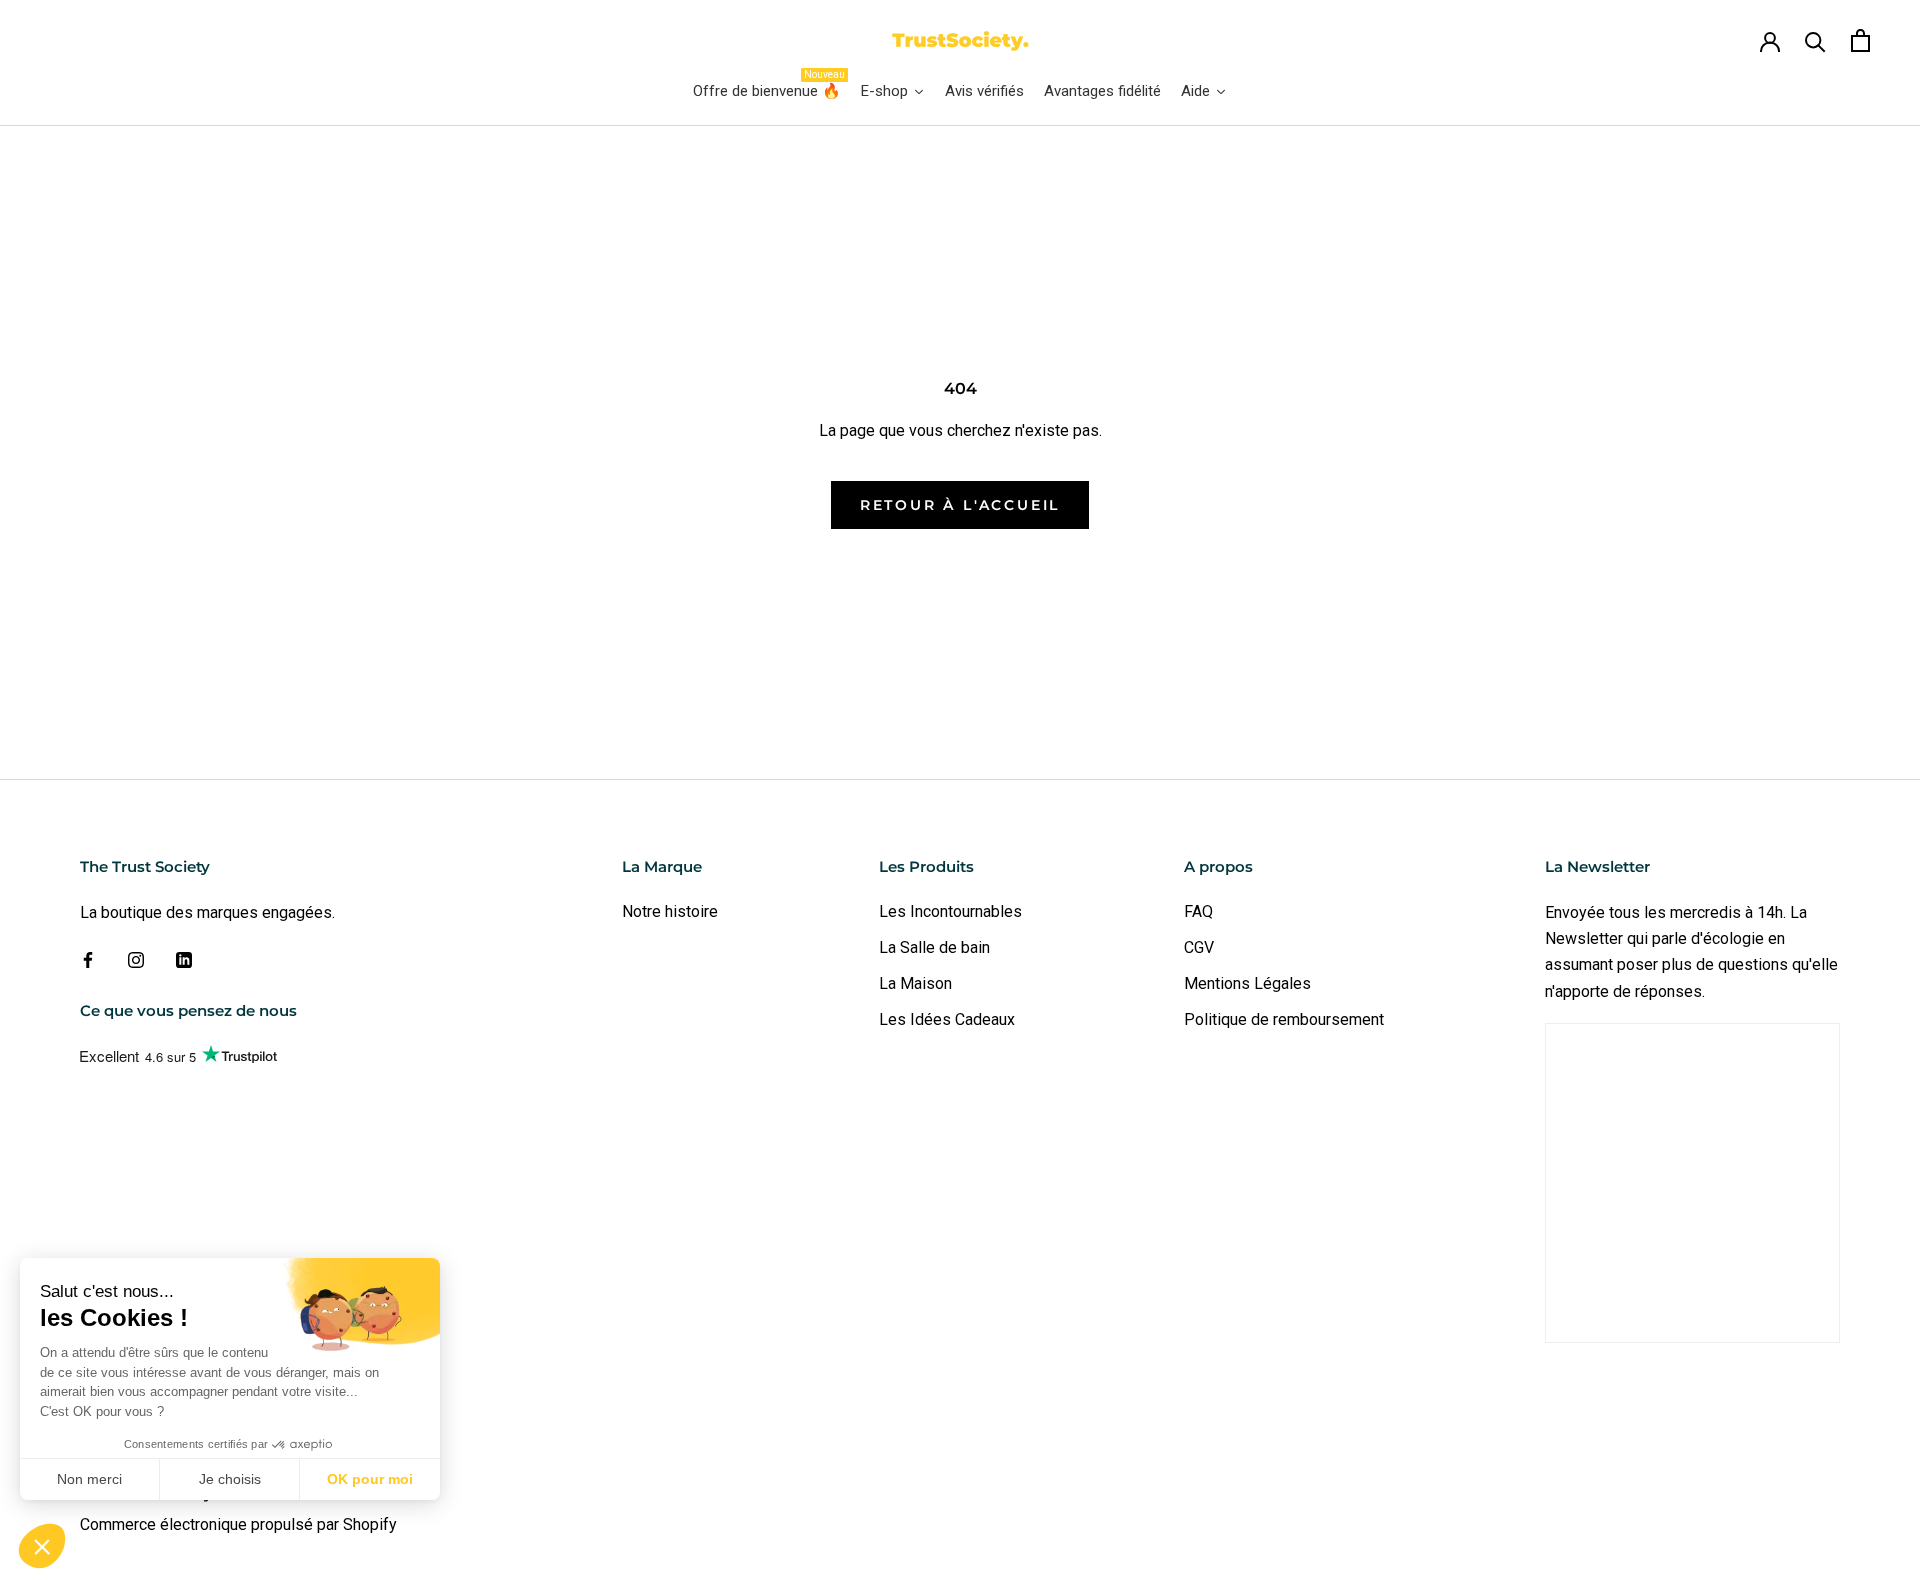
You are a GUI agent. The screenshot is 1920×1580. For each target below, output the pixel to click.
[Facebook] (88, 959)
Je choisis (230, 1479)
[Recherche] (1815, 40)
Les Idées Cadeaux (947, 1019)
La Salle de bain (934, 947)
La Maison (915, 983)
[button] (42, 1546)
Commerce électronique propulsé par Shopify (238, 1524)
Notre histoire (670, 911)
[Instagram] (136, 959)
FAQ (1198, 911)
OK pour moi (370, 1479)
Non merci (89, 1479)
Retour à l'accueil (960, 505)
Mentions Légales (1247, 983)
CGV (1199, 947)
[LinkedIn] (184, 959)
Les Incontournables (950, 911)
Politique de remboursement (1284, 1019)
